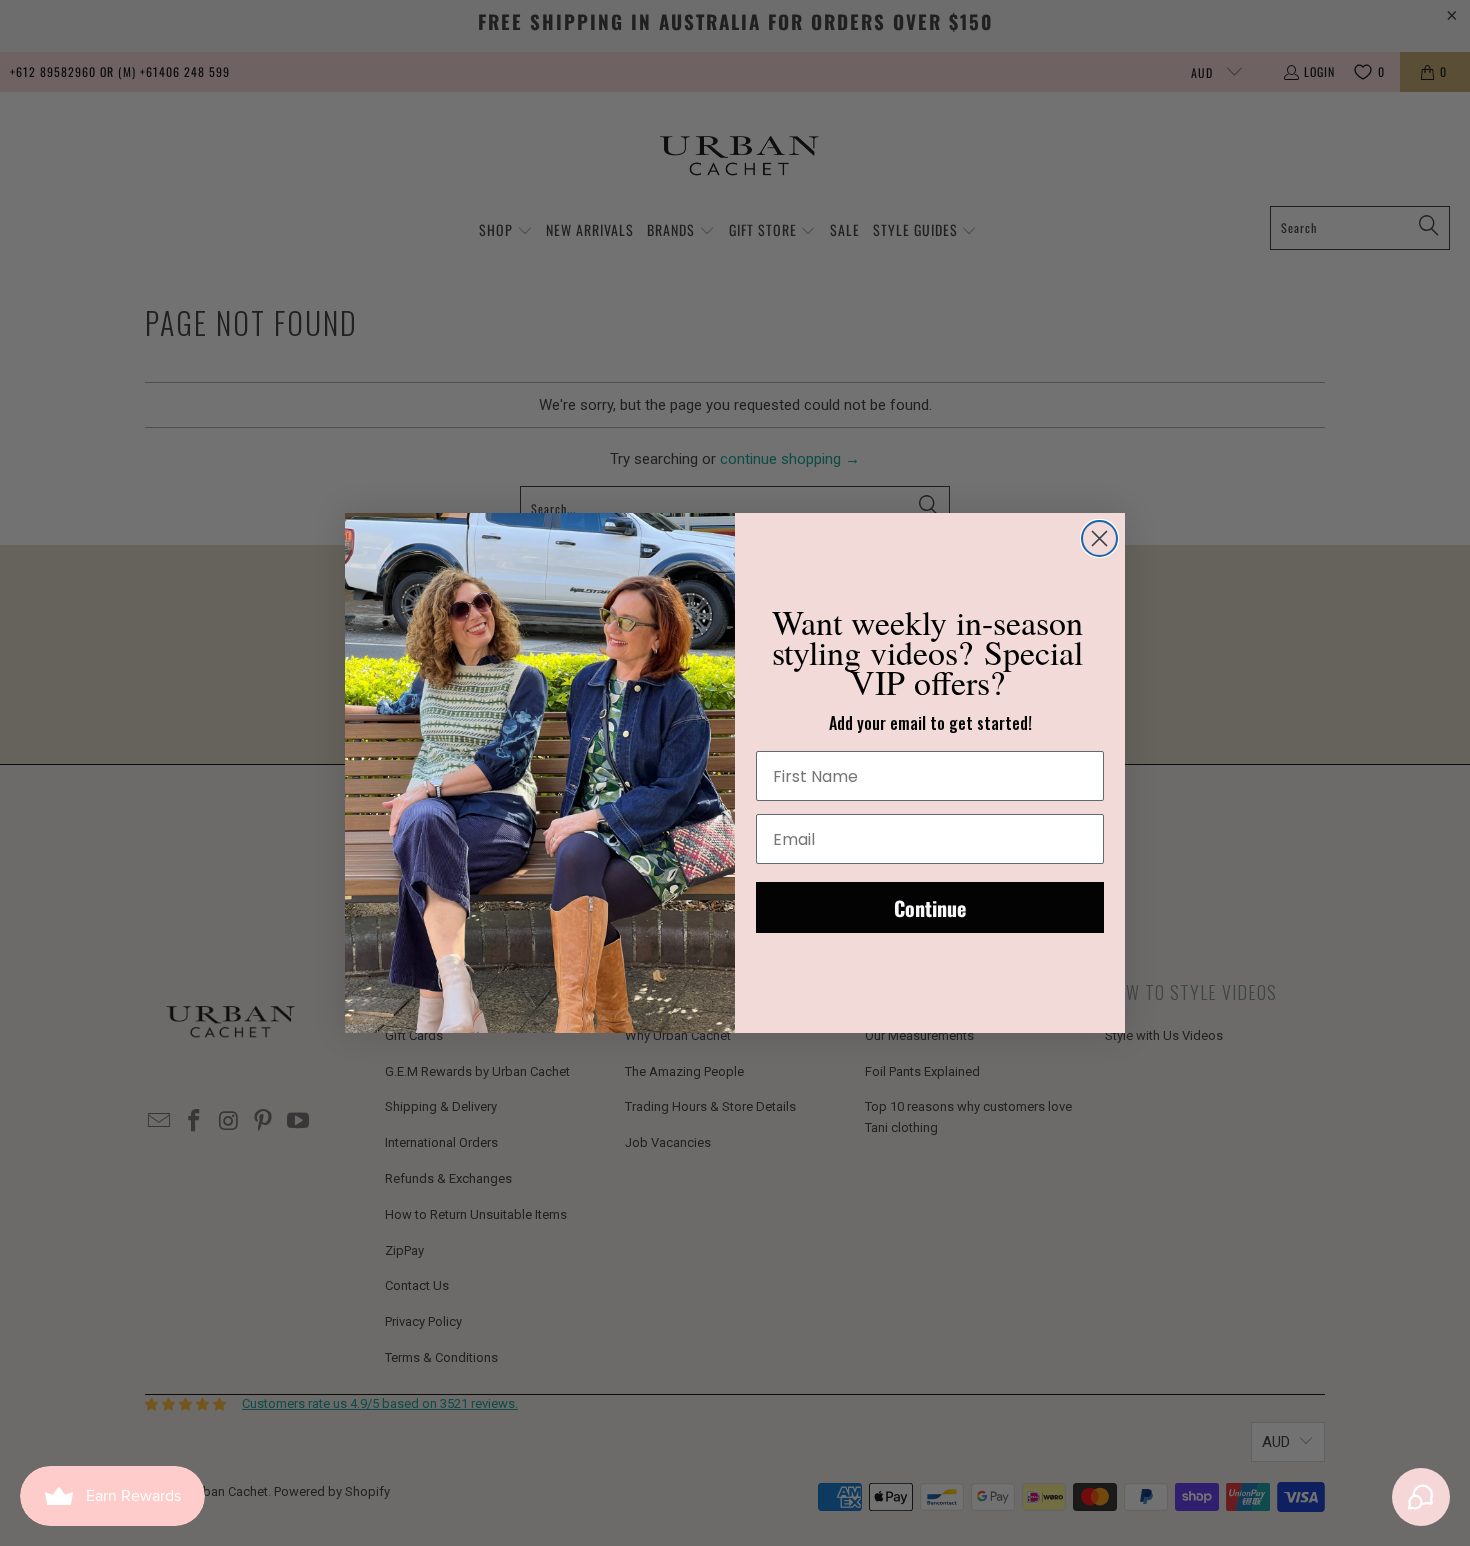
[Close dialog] (1099, 538)
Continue (930, 908)
